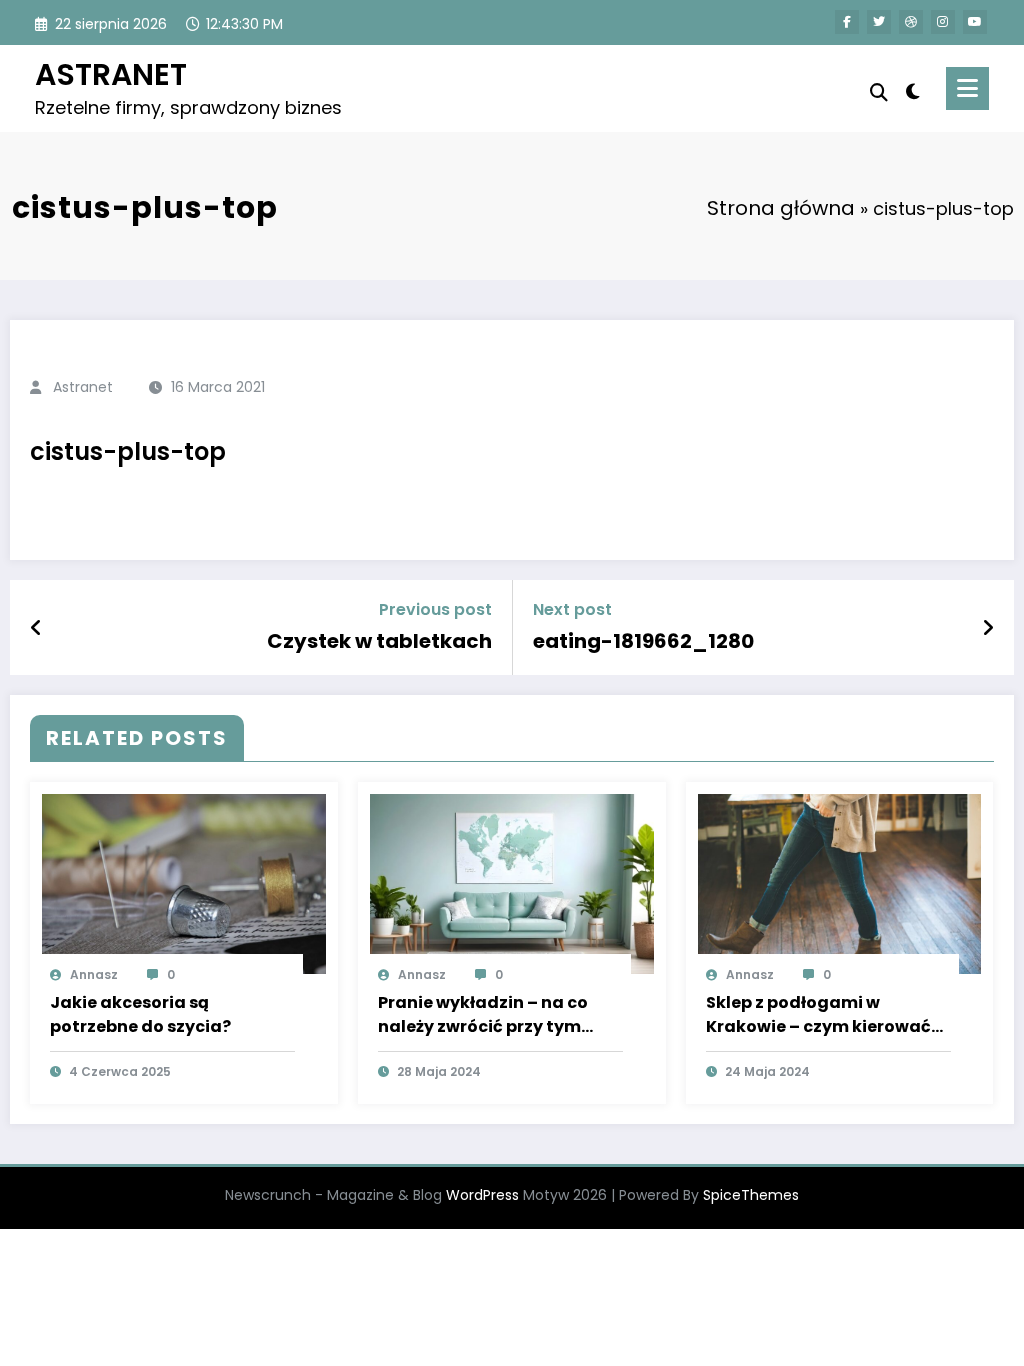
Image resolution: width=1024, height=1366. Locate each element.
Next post (572, 609)
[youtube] (975, 22)
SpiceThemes (751, 1195)
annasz (94, 974)
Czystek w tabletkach (379, 641)
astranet (83, 387)
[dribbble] (911, 22)
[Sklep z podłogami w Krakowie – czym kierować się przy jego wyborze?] (840, 883)
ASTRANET (111, 74)
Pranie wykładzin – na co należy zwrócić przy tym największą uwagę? (483, 1015)
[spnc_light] (913, 89)
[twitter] (879, 22)
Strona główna (781, 208)
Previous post (435, 609)
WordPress (482, 1195)
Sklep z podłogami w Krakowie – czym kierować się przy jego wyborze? (818, 1015)
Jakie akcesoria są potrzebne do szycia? (140, 1014)
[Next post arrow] (988, 628)
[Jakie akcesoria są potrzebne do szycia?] (184, 883)
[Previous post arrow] (36, 628)
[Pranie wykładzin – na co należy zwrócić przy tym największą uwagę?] (512, 883)
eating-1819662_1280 (643, 641)
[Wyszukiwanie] (879, 92)
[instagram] (943, 22)
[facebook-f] (847, 22)
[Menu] (967, 88)
